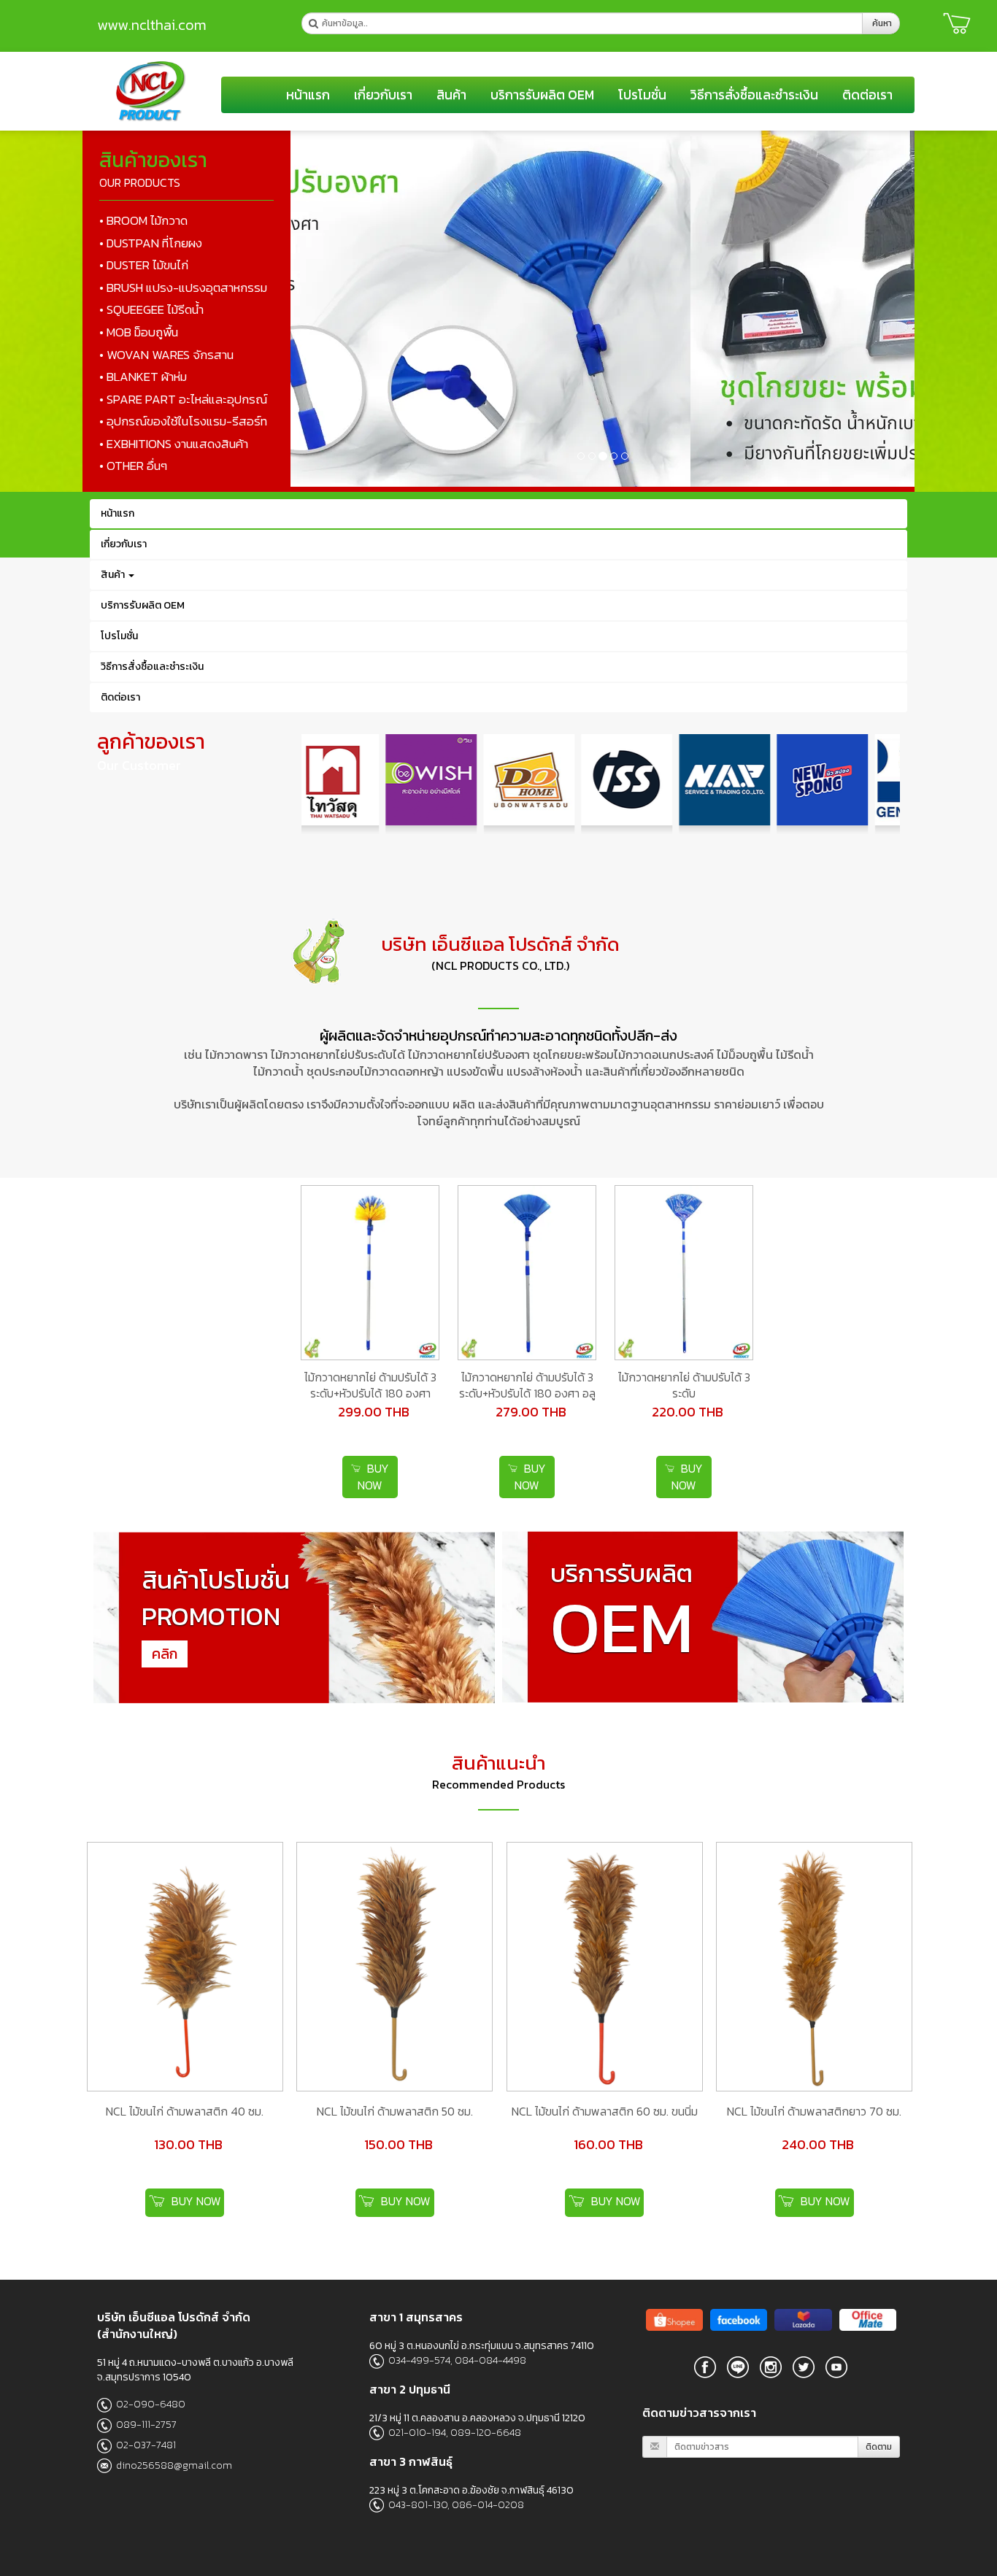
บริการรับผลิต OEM (542, 95)
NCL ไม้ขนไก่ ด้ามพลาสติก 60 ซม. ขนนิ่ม (605, 2111)
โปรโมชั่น (642, 95)
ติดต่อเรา (867, 95)
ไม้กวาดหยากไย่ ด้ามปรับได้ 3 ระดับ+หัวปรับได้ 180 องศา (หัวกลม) (370, 1394)
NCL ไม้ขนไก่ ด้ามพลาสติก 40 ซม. (185, 2111)
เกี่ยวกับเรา (383, 95)
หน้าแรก (308, 95)
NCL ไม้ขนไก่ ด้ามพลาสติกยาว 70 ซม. (814, 2111)
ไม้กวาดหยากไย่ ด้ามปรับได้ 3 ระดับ (684, 1385)
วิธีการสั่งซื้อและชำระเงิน (754, 95)
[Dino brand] (705, 2367)
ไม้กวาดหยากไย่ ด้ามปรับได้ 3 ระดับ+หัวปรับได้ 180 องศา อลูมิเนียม (527, 1394)
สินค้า (451, 95)
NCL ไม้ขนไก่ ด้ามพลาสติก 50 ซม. (395, 2111)
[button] (337, 309)
